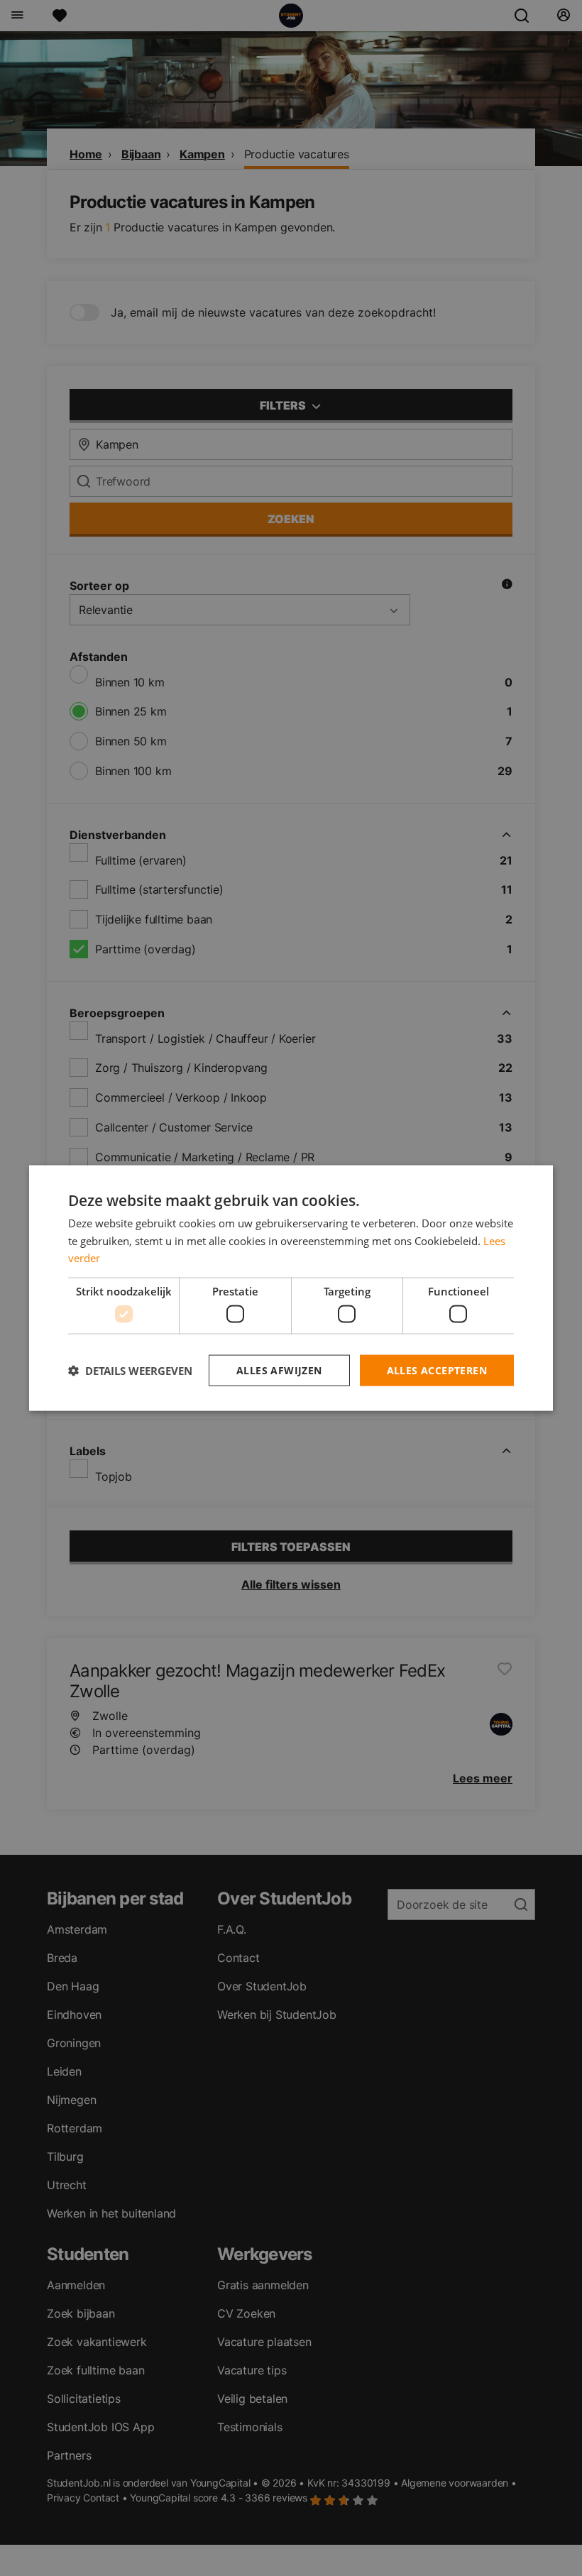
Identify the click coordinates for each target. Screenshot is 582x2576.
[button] (130, 1371)
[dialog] (291, 1288)
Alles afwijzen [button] (279, 1370)
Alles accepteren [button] (437, 1370)
